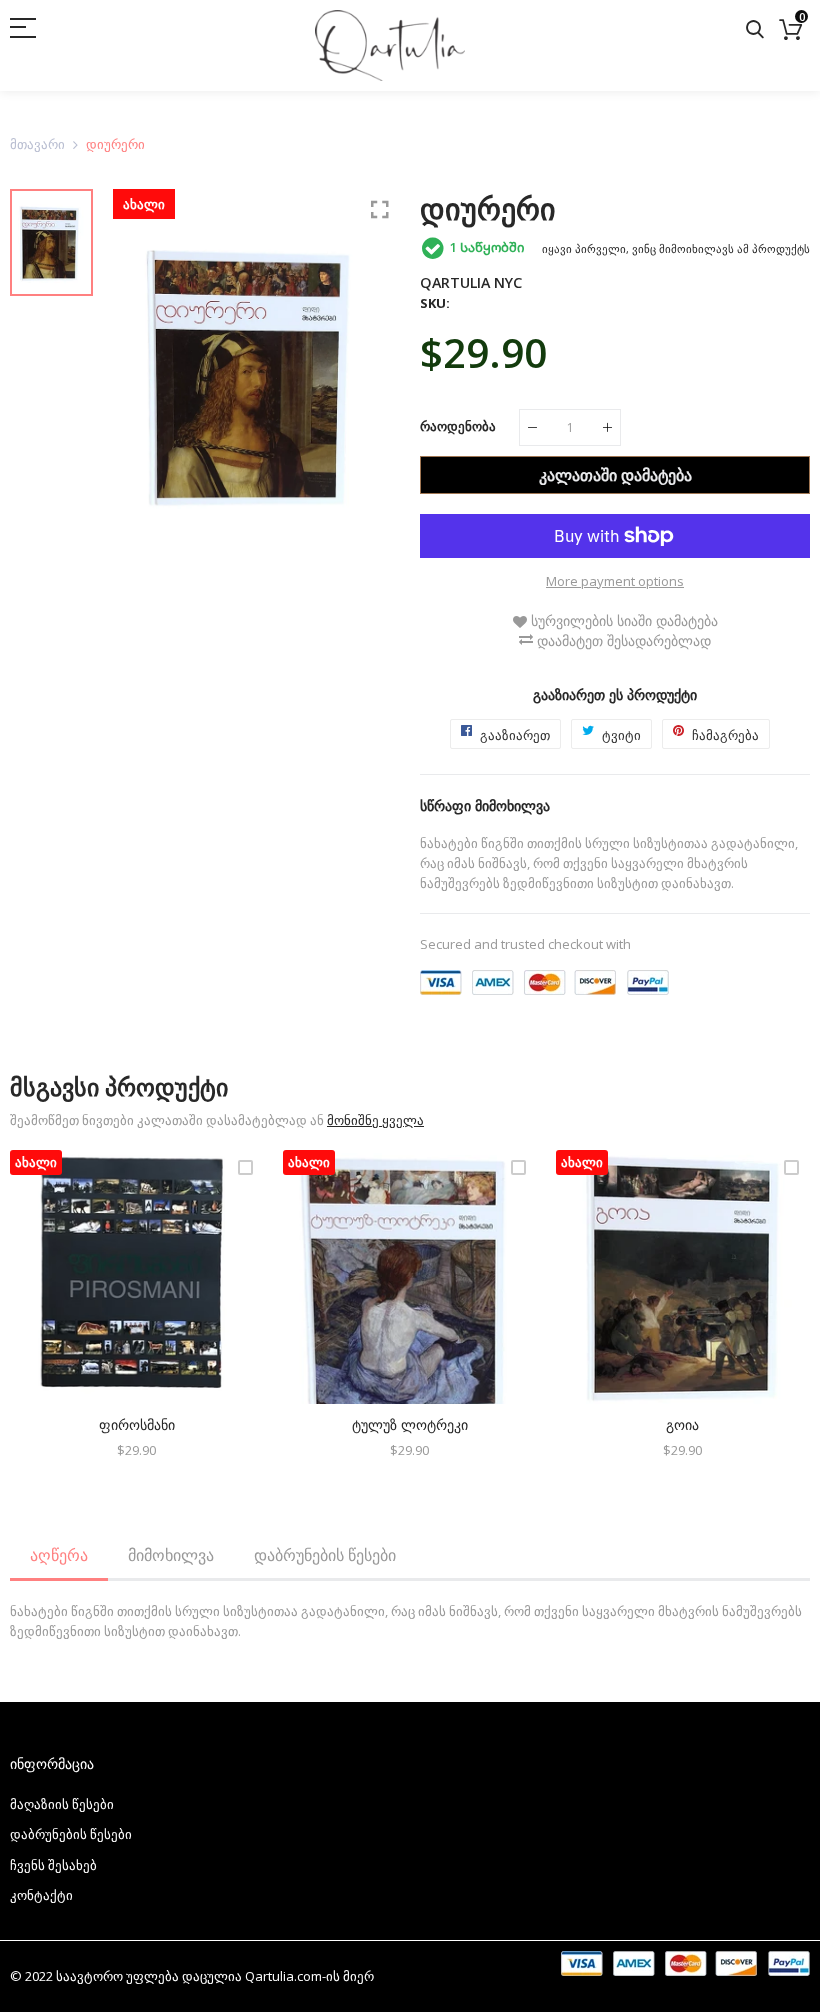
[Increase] (607, 427)
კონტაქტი (41, 1895)
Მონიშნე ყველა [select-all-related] (375, 1120)
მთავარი (37, 144)
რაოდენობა (458, 426)
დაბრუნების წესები (325, 1555)
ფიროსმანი (137, 1424)
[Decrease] (532, 427)
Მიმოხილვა (171, 1555)
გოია (682, 1424)
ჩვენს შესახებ (53, 1865)
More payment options (615, 581)
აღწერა (59, 1555)
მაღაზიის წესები (62, 1804)
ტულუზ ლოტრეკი (410, 1424)
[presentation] (50, 1317)
